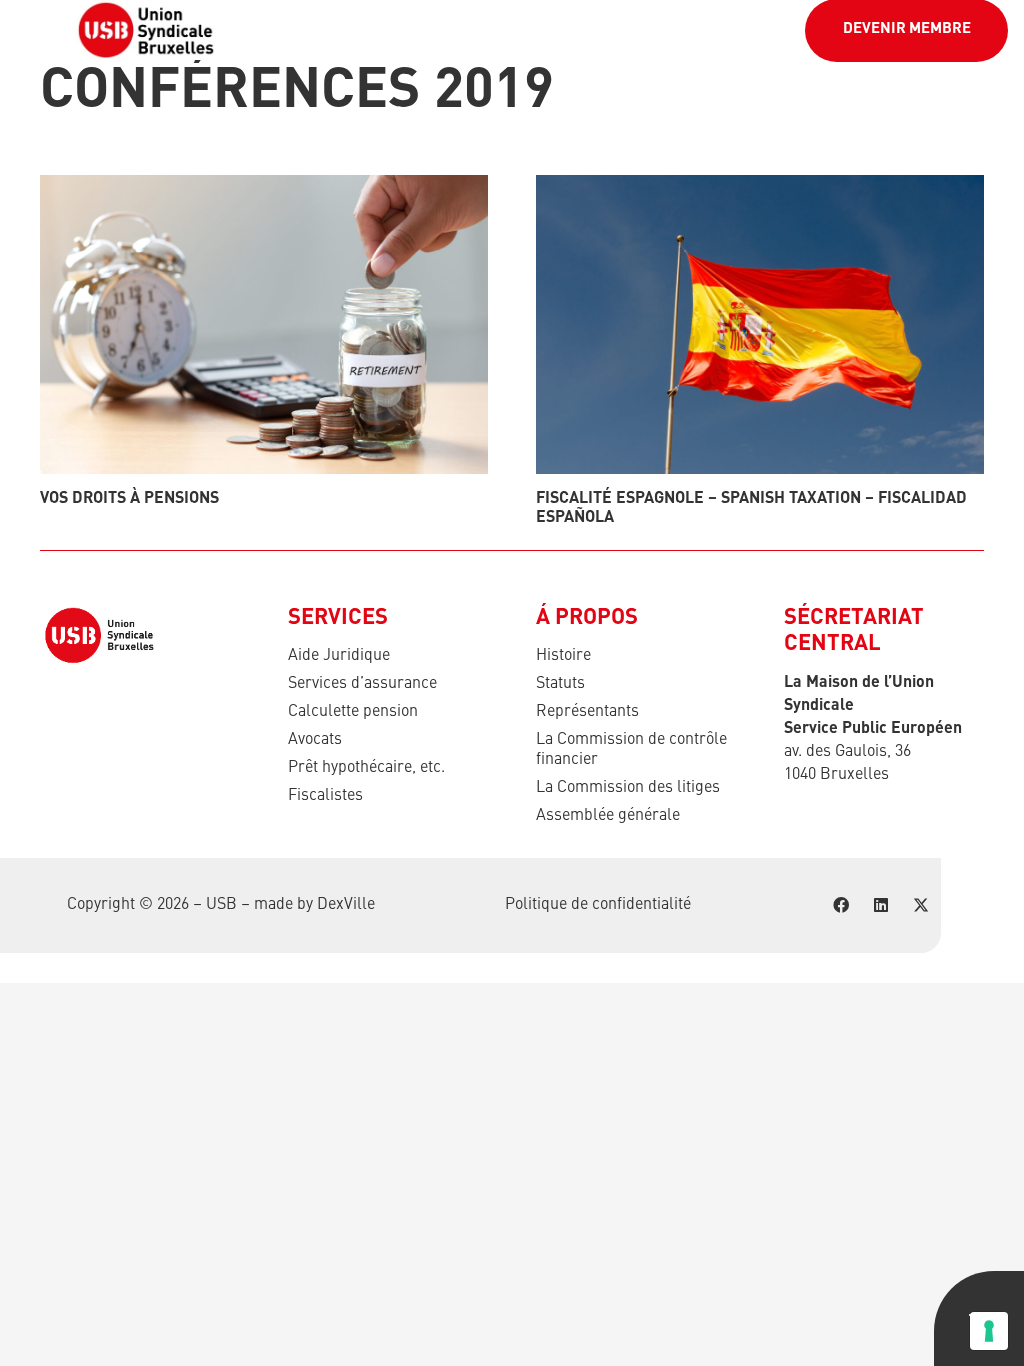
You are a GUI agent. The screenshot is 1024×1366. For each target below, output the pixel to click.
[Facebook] (841, 905)
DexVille (346, 905)
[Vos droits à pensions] (264, 324)
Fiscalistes (325, 796)
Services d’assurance (362, 684)
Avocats (315, 740)
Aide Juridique (339, 656)
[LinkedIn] (881, 905)
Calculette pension (353, 712)
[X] (921, 905)
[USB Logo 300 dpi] (146, 30)
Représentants (587, 712)
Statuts (560, 684)
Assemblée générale (608, 816)
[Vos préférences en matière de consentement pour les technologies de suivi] (989, 1331)
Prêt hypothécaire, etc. (366, 768)
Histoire (563, 656)
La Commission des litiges (628, 788)
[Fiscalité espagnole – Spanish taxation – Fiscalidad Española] (760, 324)
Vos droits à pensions (129, 499)
